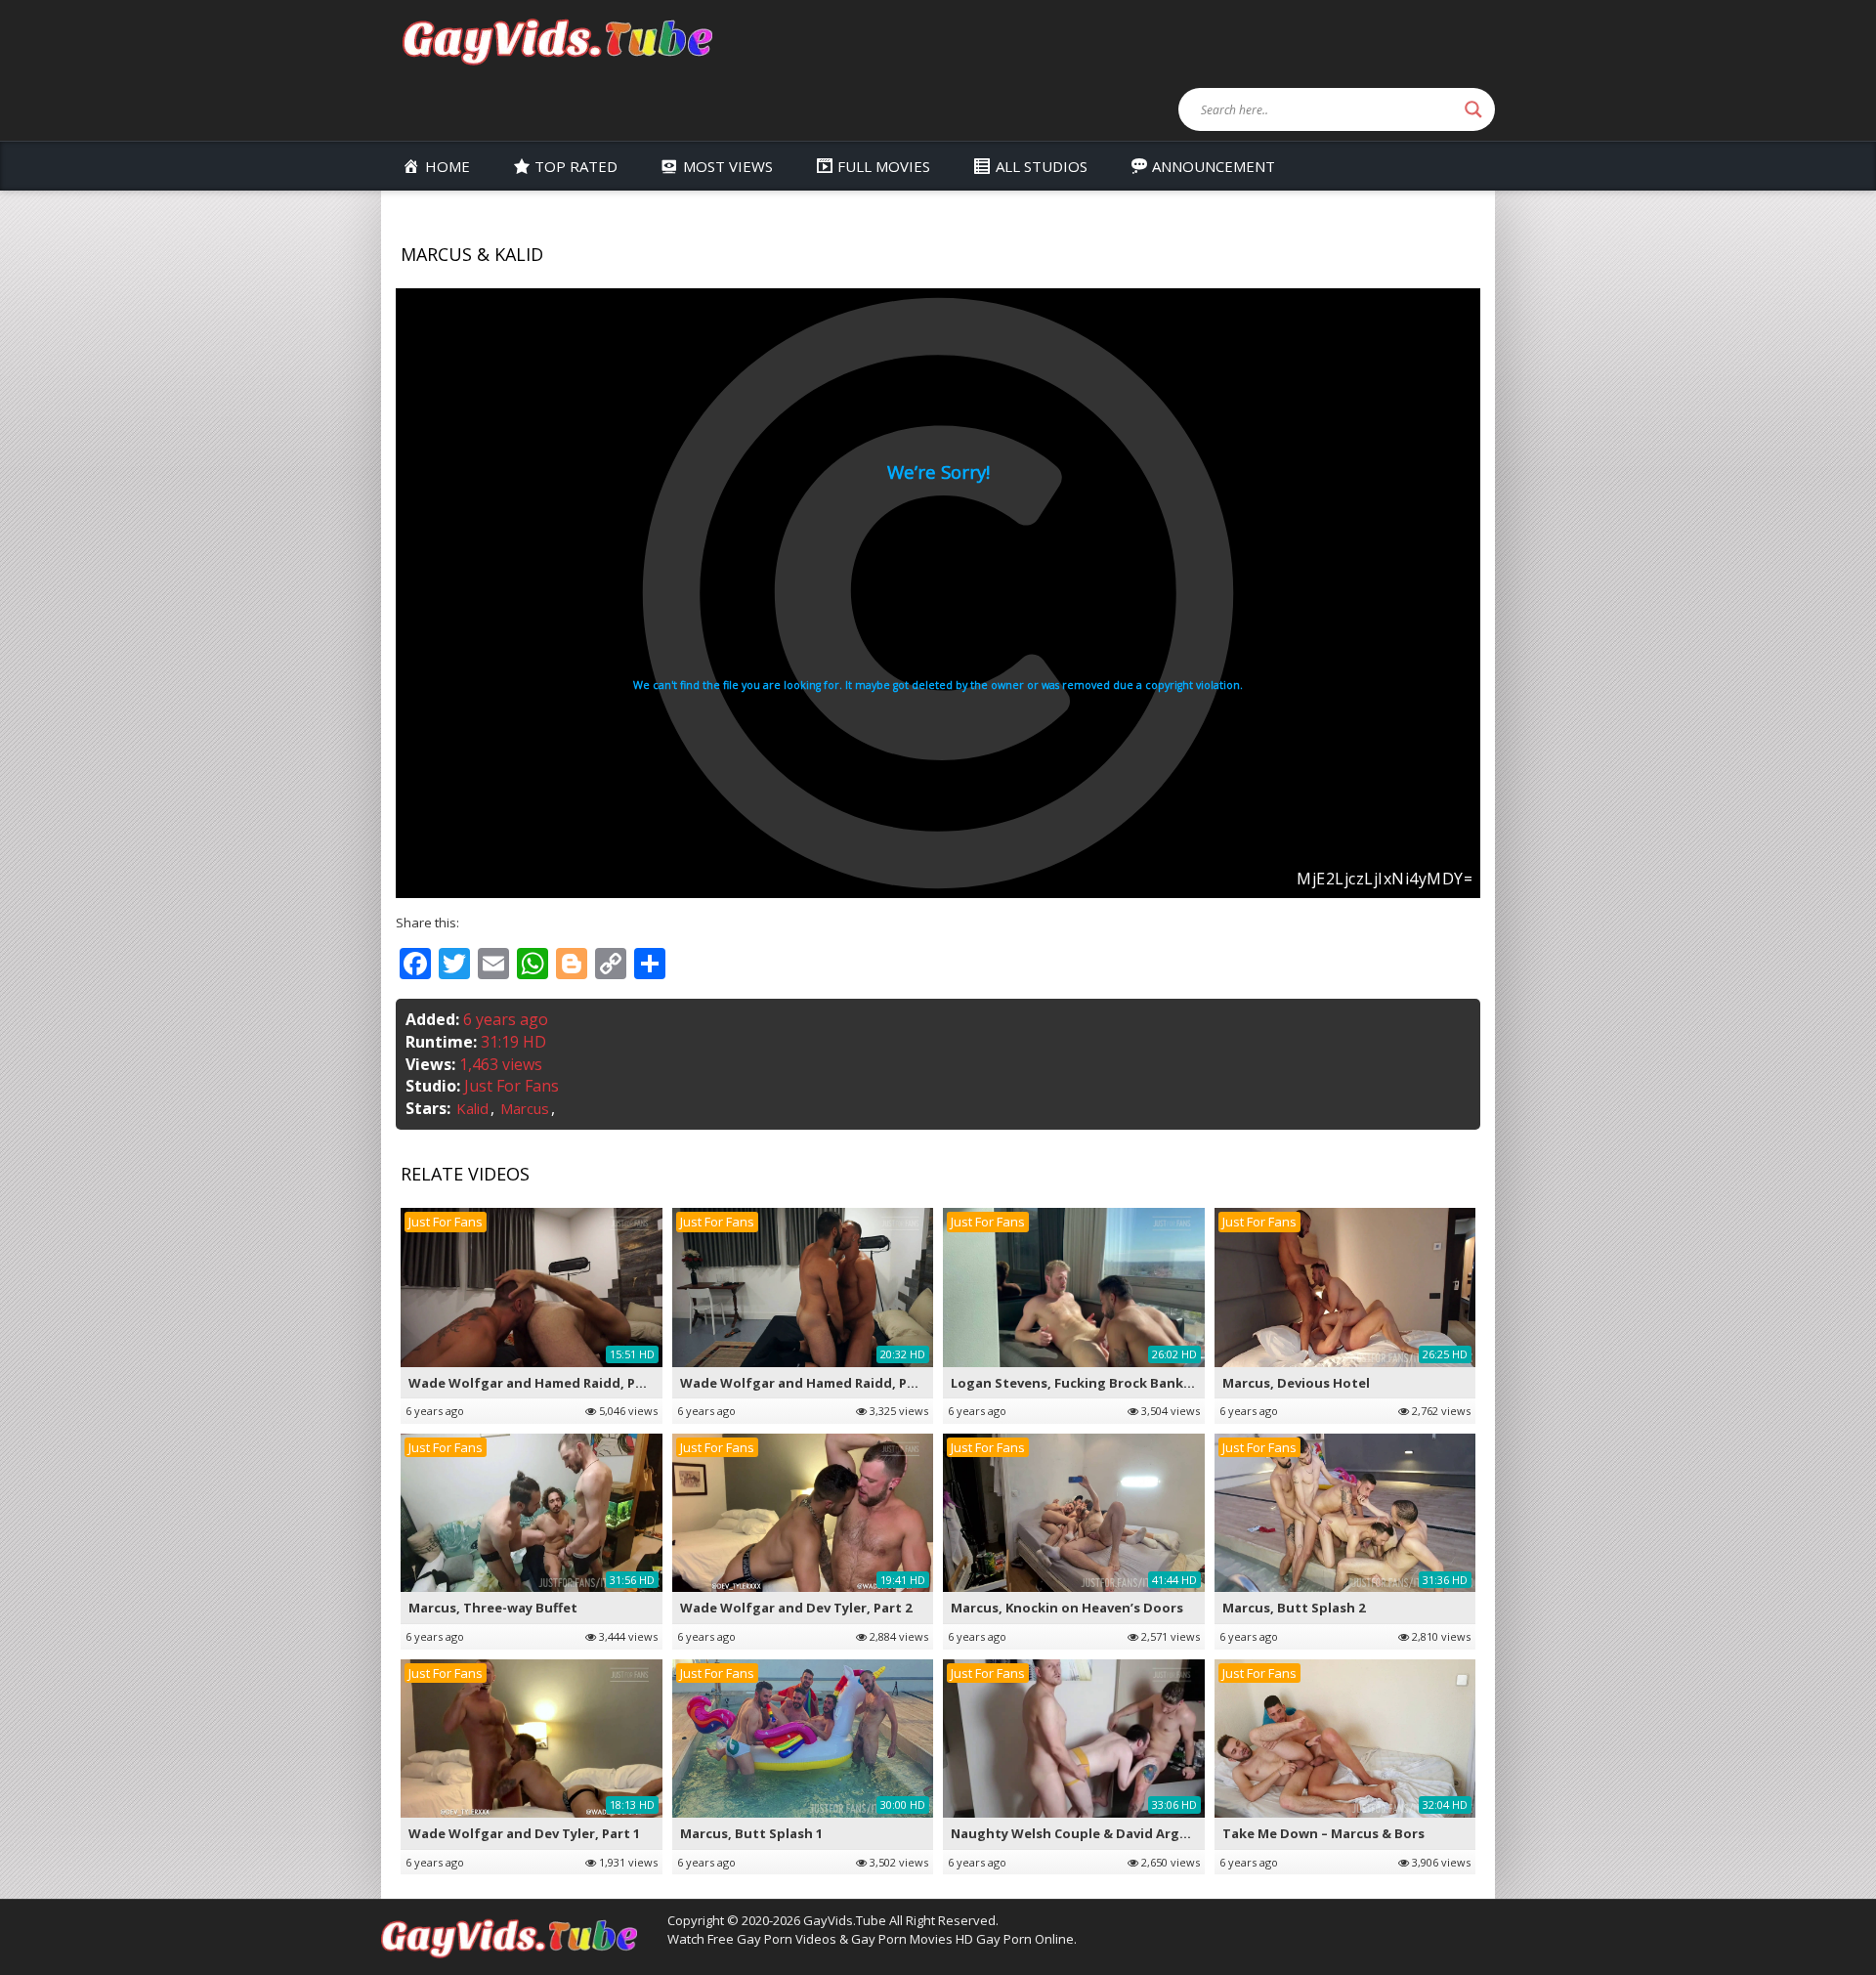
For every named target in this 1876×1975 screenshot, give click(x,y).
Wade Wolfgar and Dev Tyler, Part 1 (524, 1833)
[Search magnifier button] (1473, 109)
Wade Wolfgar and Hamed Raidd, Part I (807, 1383)
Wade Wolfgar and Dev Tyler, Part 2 (796, 1608)
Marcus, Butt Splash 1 (751, 1833)
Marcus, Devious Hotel (1296, 1383)
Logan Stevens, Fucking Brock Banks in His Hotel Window (1138, 1383)
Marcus (525, 1108)
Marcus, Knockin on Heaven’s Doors (1067, 1608)
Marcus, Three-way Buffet (493, 1608)
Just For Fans (512, 1086)
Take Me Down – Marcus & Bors (1323, 1833)
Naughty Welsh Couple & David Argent (1077, 1833)
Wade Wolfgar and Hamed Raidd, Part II (537, 1383)
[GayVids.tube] (557, 41)
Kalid (472, 1108)
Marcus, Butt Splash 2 (1294, 1608)
